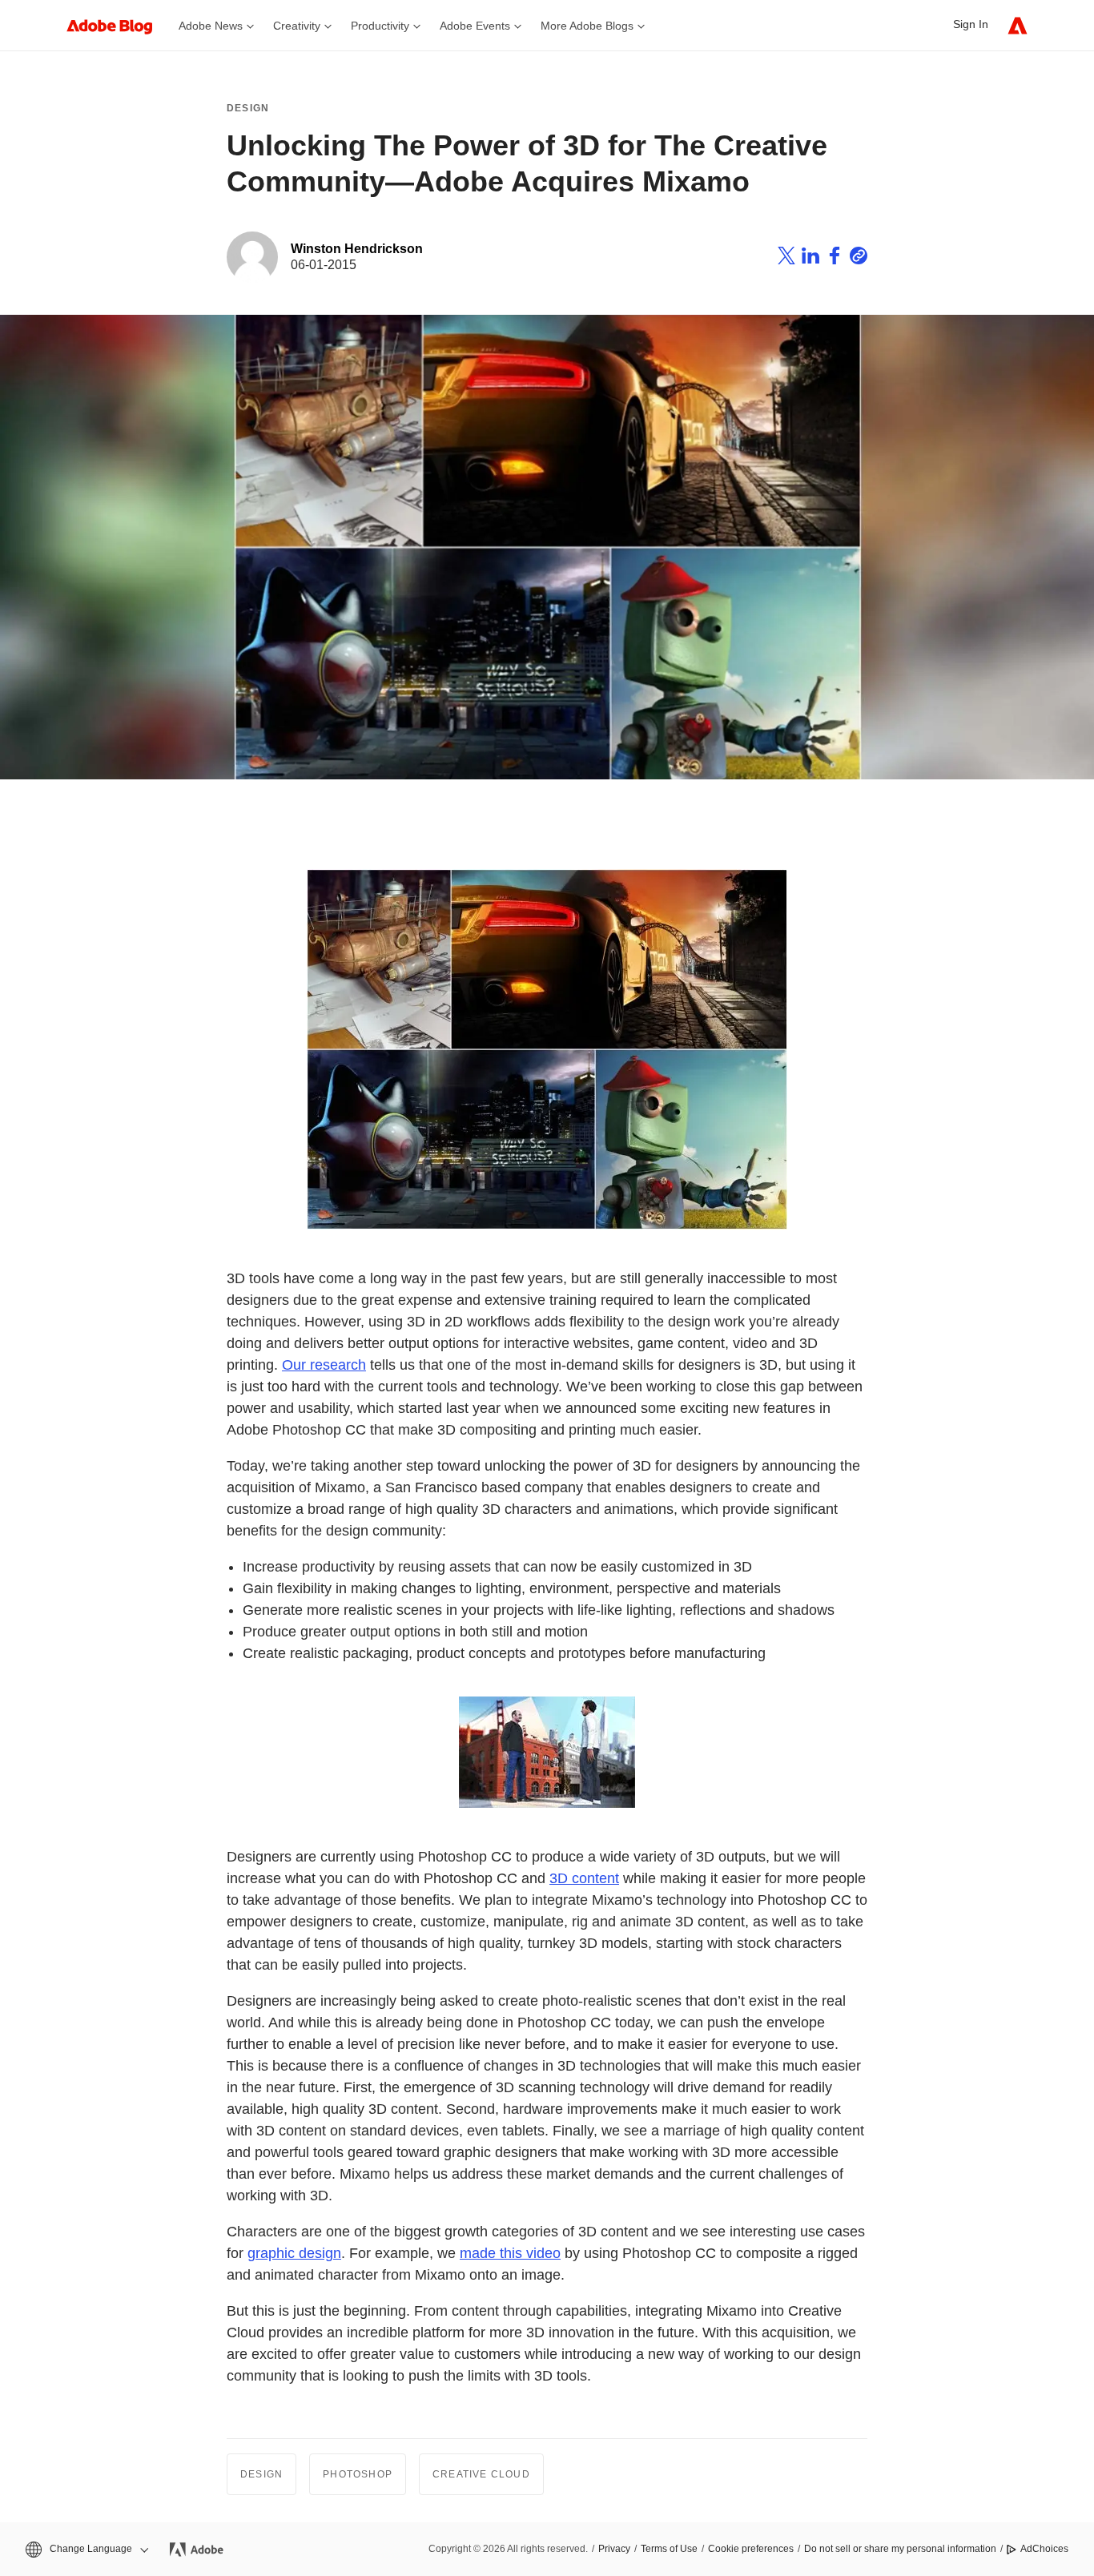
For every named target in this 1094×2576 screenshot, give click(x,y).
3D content (584, 1878)
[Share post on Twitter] (786, 258)
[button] (86, 2549)
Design (248, 108)
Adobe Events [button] (475, 26)
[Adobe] (1018, 25)
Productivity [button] (380, 26)
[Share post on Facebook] (835, 258)
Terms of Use (669, 2549)
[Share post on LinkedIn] (810, 258)
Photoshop (358, 2474)
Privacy (614, 2549)
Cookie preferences (751, 2549)
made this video (510, 2253)
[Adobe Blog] (118, 25)
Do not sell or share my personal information (900, 2549)
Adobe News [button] (211, 26)
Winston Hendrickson (357, 249)
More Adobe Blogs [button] (587, 26)
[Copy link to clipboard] (859, 258)
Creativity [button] (297, 26)
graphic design (294, 2253)
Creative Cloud (481, 2474)
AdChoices (1044, 2549)
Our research (324, 1365)
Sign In (971, 24)
